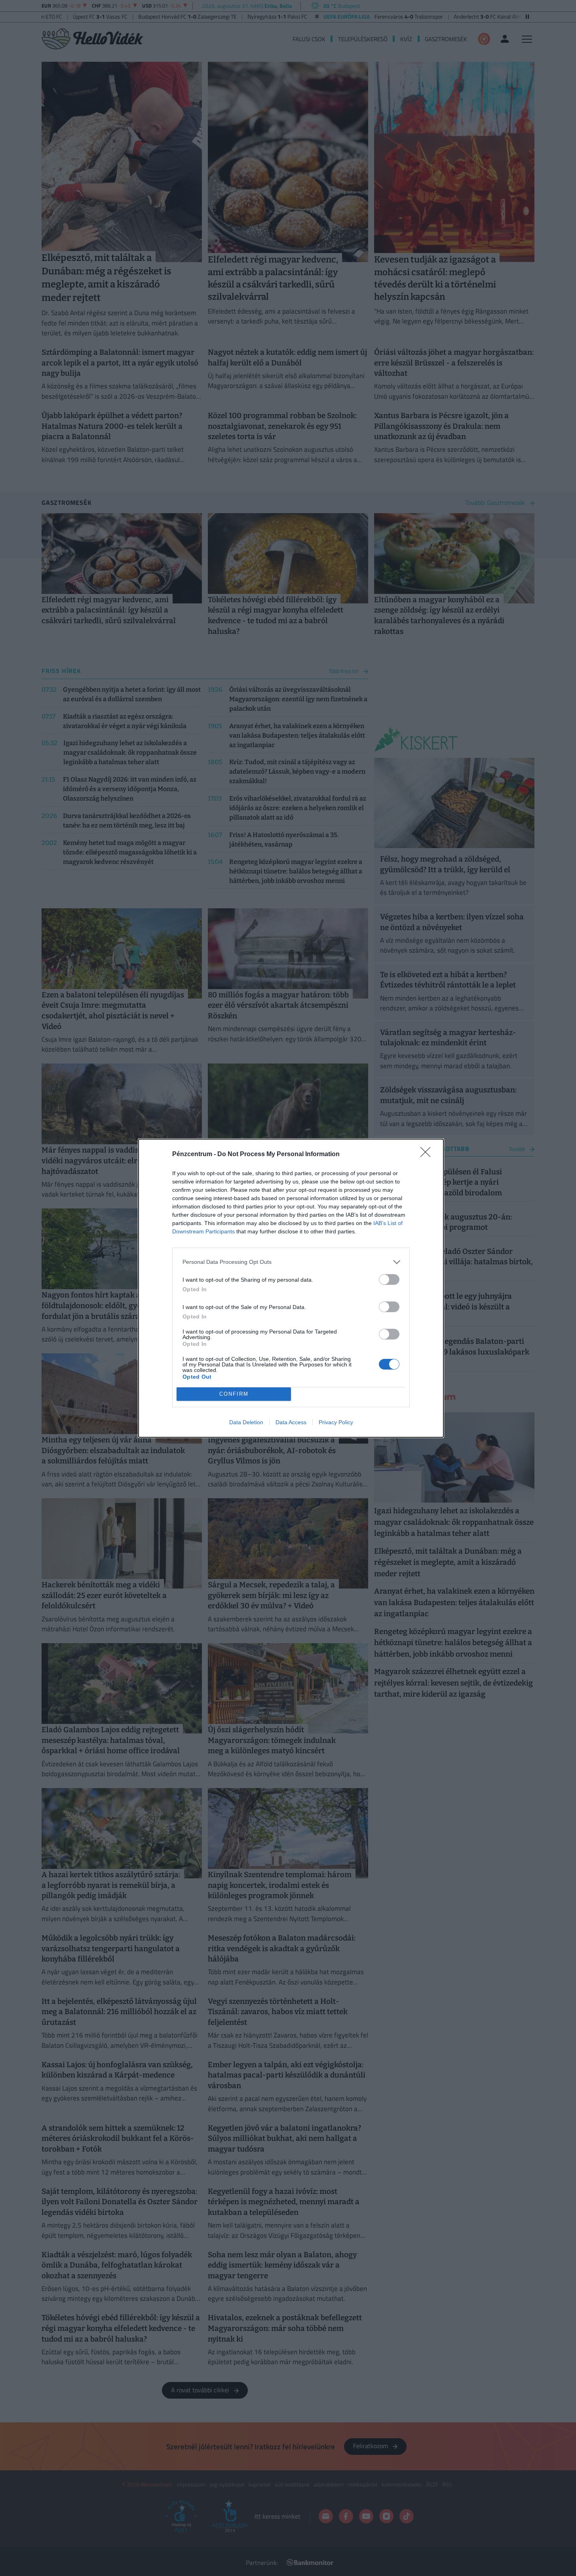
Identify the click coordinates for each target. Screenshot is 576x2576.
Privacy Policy (336, 1422)
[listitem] (291, 1262)
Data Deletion (246, 1422)
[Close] (428, 1155)
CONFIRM (234, 1394)
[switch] (389, 1279)
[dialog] (291, 1288)
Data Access (291, 1422)
